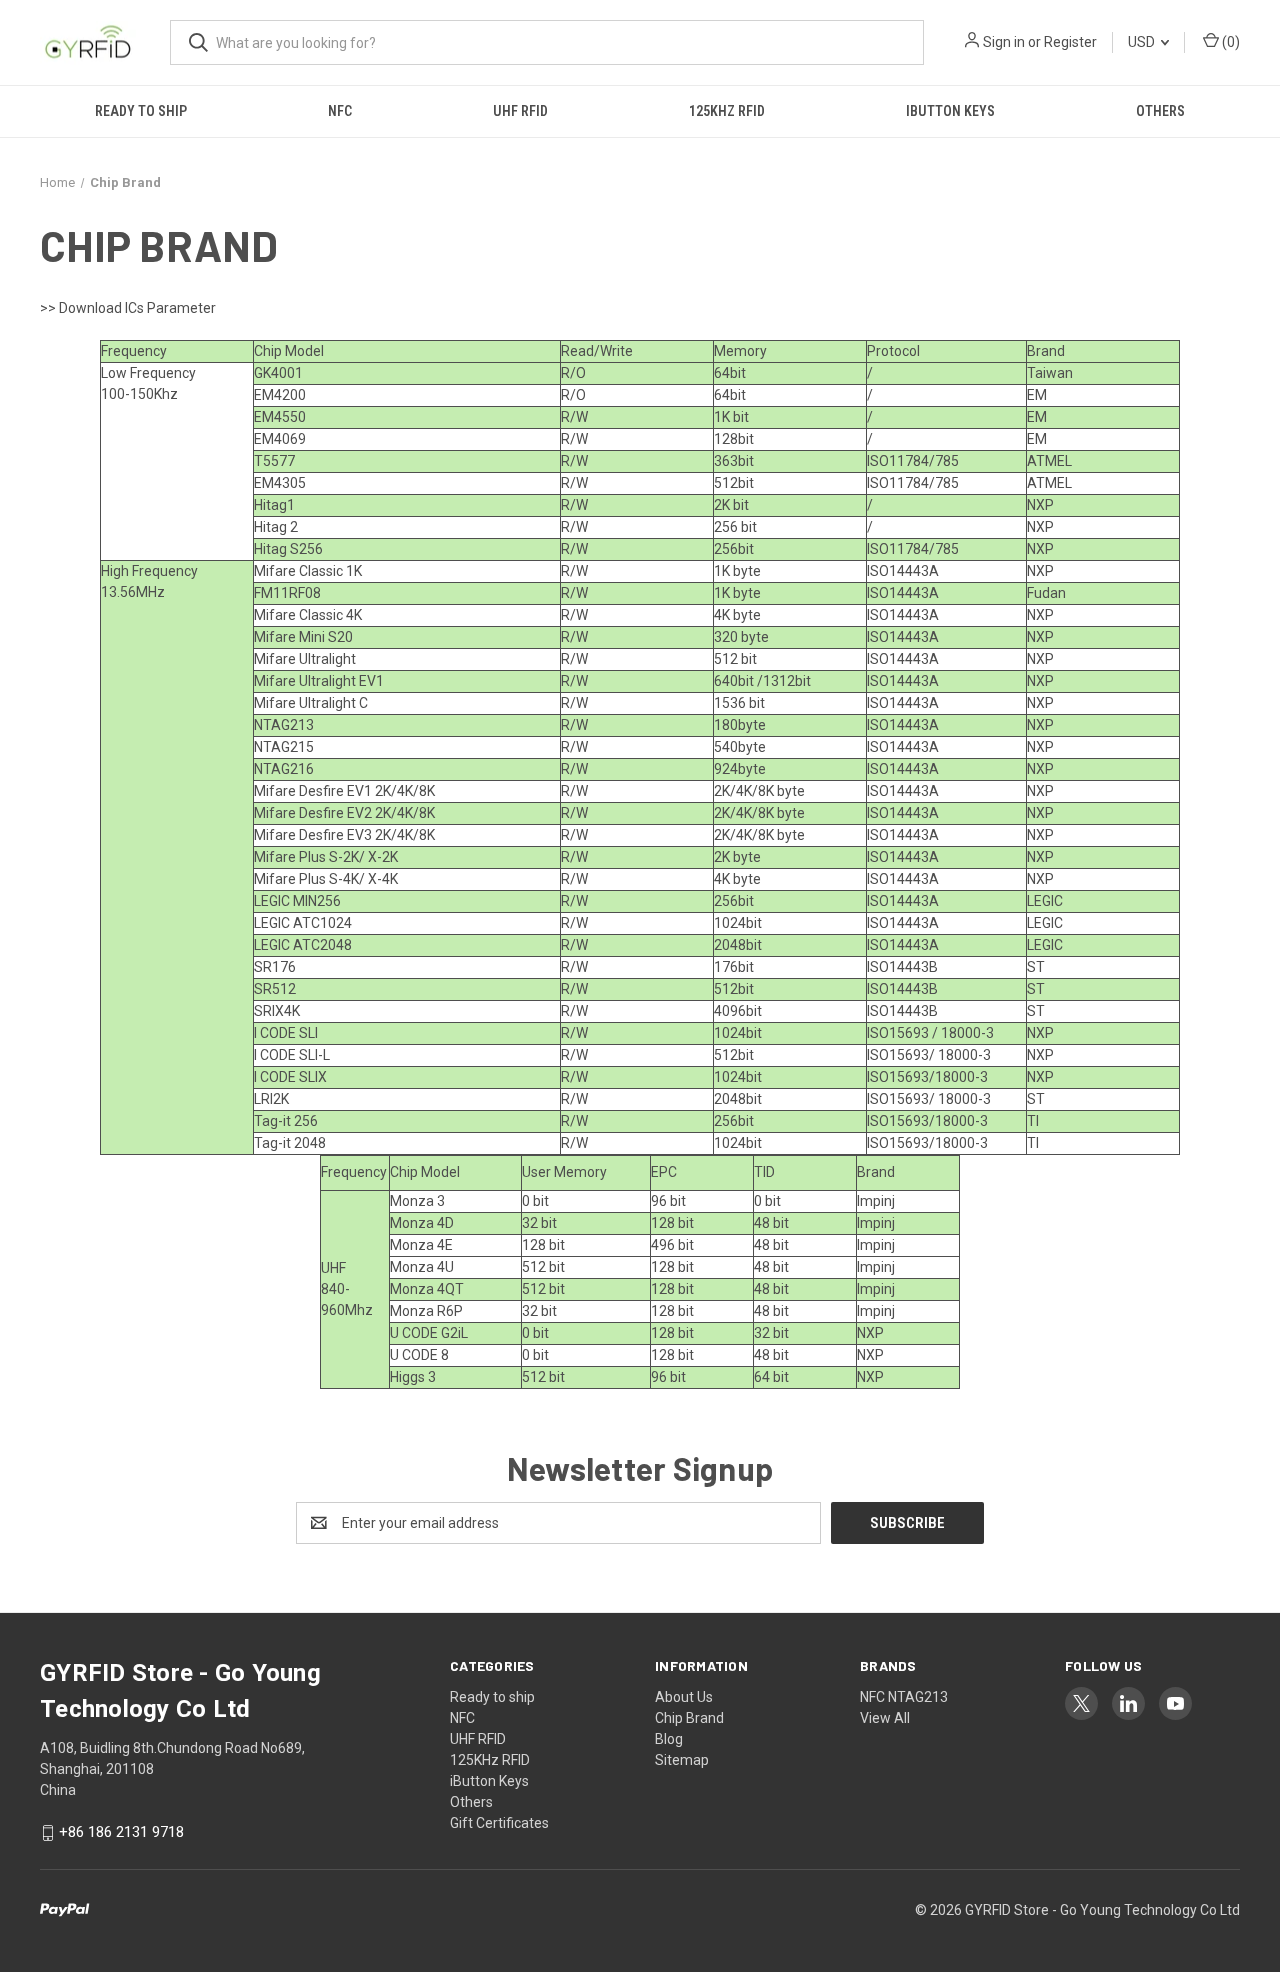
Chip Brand (689, 1718)
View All (885, 1718)
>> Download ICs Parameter (128, 308)
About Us (684, 1697)
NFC (340, 111)
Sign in (1004, 42)
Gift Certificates (499, 1823)
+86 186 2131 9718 (121, 1833)
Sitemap (682, 1760)
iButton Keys (950, 111)
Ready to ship (141, 111)
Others (1160, 111)
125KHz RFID (727, 111)
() (1229, 42)
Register (1070, 42)
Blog (669, 1739)
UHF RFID (520, 111)
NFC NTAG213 (904, 1697)
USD (1143, 42)
